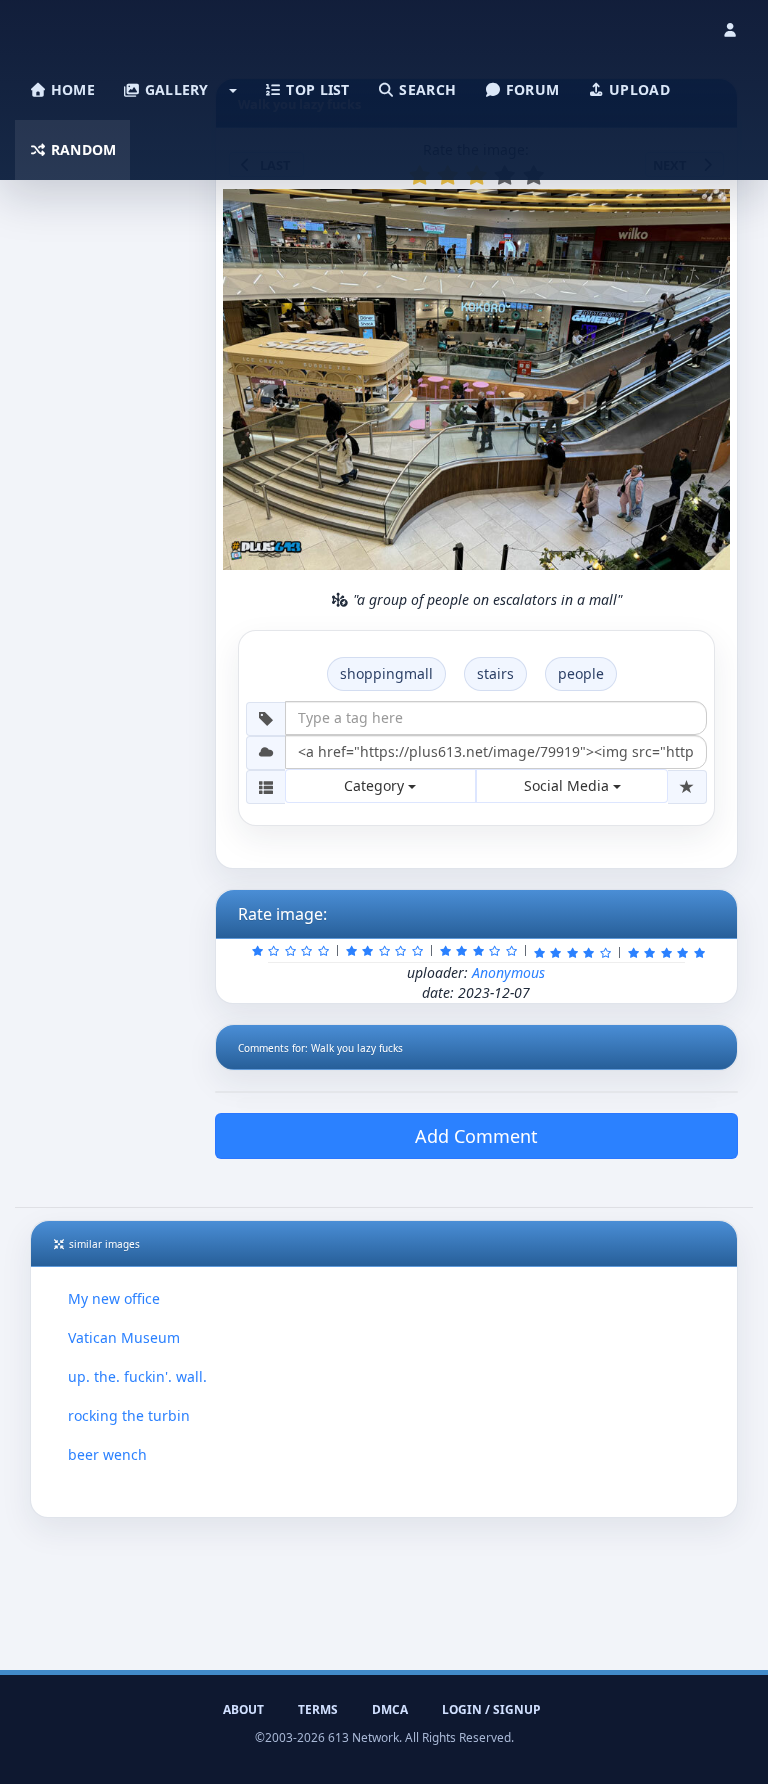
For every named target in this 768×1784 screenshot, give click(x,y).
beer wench (107, 1454)
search (425, 89)
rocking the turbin (129, 1415)
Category (376, 785)
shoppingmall (386, 673)
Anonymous (508, 972)
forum (531, 89)
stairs (495, 673)
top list (316, 89)
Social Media (568, 785)
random (82, 149)
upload (637, 89)
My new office (114, 1298)
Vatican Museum (124, 1337)
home (71, 89)
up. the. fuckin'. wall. (137, 1376)
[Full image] (706, 210)
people (581, 673)
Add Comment (476, 1136)
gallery (174, 89)
